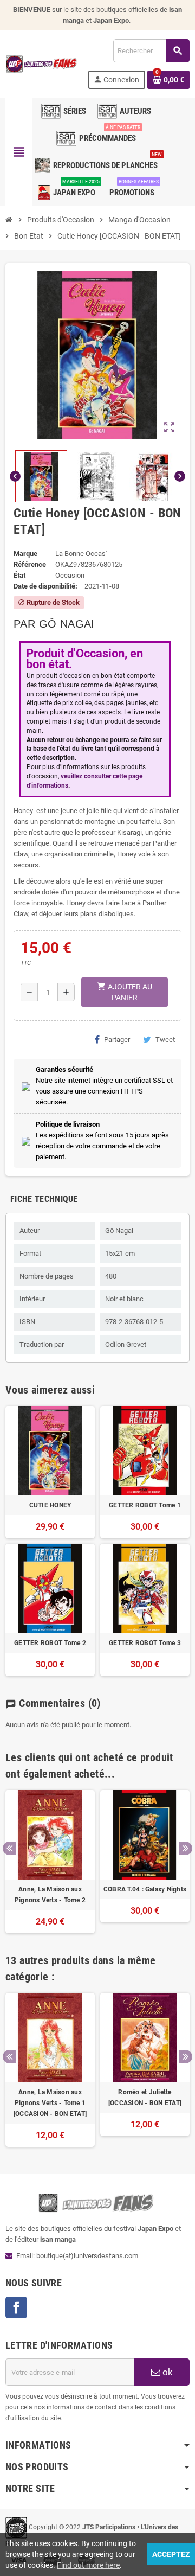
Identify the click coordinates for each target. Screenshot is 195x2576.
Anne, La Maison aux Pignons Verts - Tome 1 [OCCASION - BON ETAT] (50, 2103)
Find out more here (88, 2565)
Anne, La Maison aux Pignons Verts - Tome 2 (50, 1895)
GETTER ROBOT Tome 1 (145, 1505)
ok (167, 2372)
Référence (30, 564)
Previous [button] (9, 1848)
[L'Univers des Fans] (42, 63)
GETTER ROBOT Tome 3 (145, 1643)
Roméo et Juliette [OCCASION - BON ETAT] (145, 2098)
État (19, 575)
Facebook (16, 2307)
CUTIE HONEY (50, 1505)
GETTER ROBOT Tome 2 (50, 1643)
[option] (50, 1862)
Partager (117, 1040)
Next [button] (186, 1848)
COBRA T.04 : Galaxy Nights (145, 1889)
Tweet (165, 1040)
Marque (25, 554)
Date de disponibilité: (45, 586)
